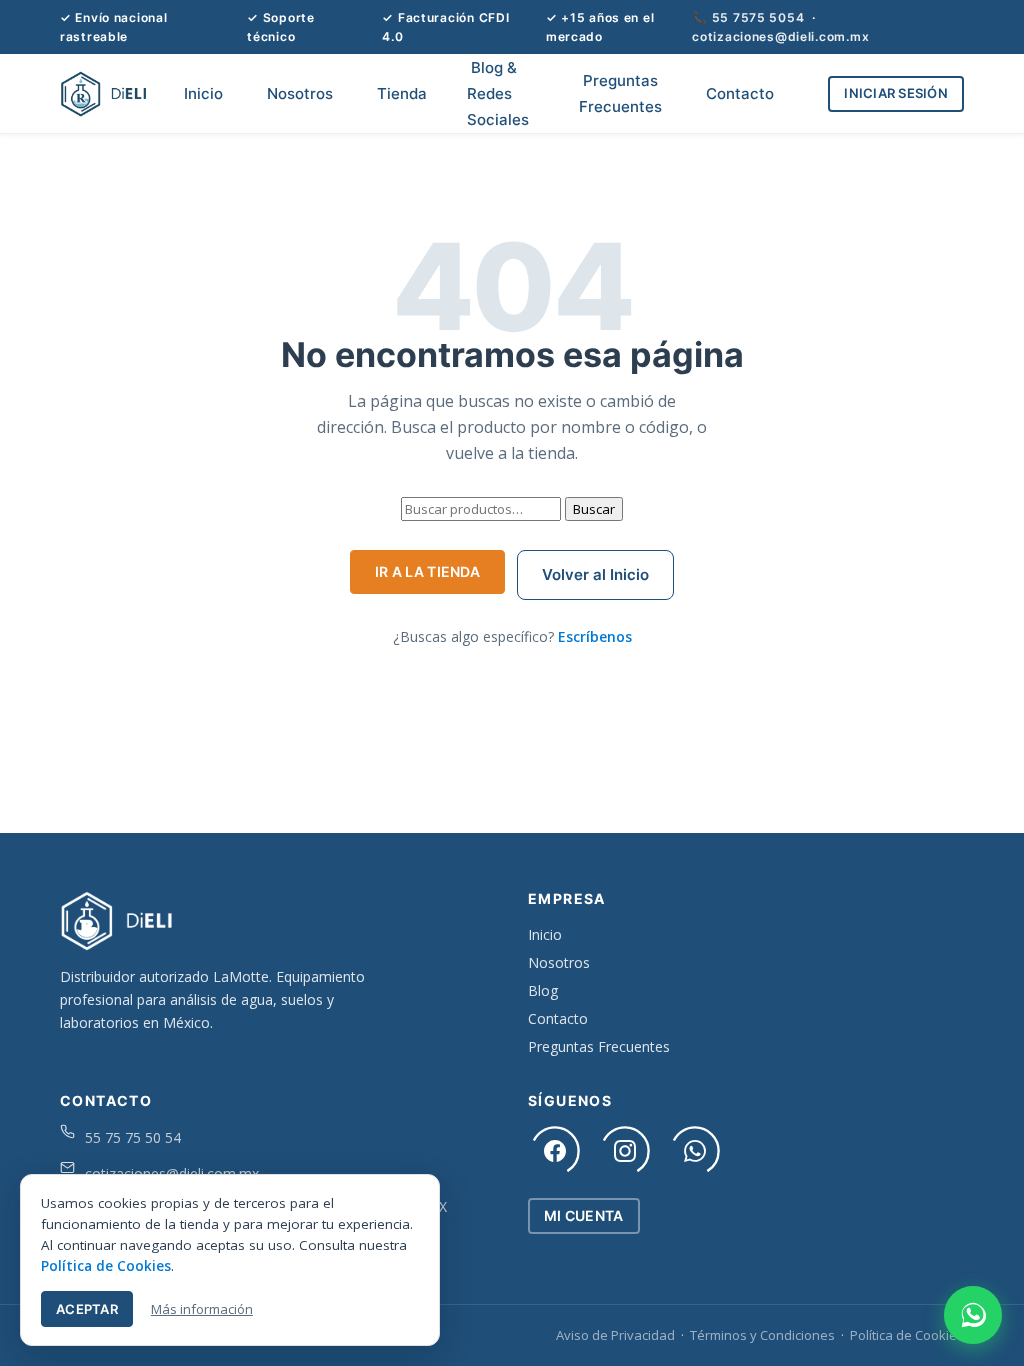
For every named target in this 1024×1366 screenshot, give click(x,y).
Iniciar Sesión (896, 93)
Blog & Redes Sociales (498, 93)
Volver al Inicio (595, 574)
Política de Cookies (907, 1335)
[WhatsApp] (695, 1151)
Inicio (203, 93)
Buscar (594, 509)
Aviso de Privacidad (615, 1335)
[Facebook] (555, 1151)
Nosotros (300, 93)
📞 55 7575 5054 (748, 17)
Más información (202, 1309)
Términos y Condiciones (762, 1335)
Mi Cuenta (584, 1215)
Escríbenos (595, 636)
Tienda (402, 93)
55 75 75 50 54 (133, 1137)
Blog (543, 990)
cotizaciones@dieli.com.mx (780, 36)
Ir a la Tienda (427, 571)
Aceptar (87, 1309)
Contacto (740, 93)
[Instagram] (625, 1151)
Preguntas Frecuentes (620, 93)
